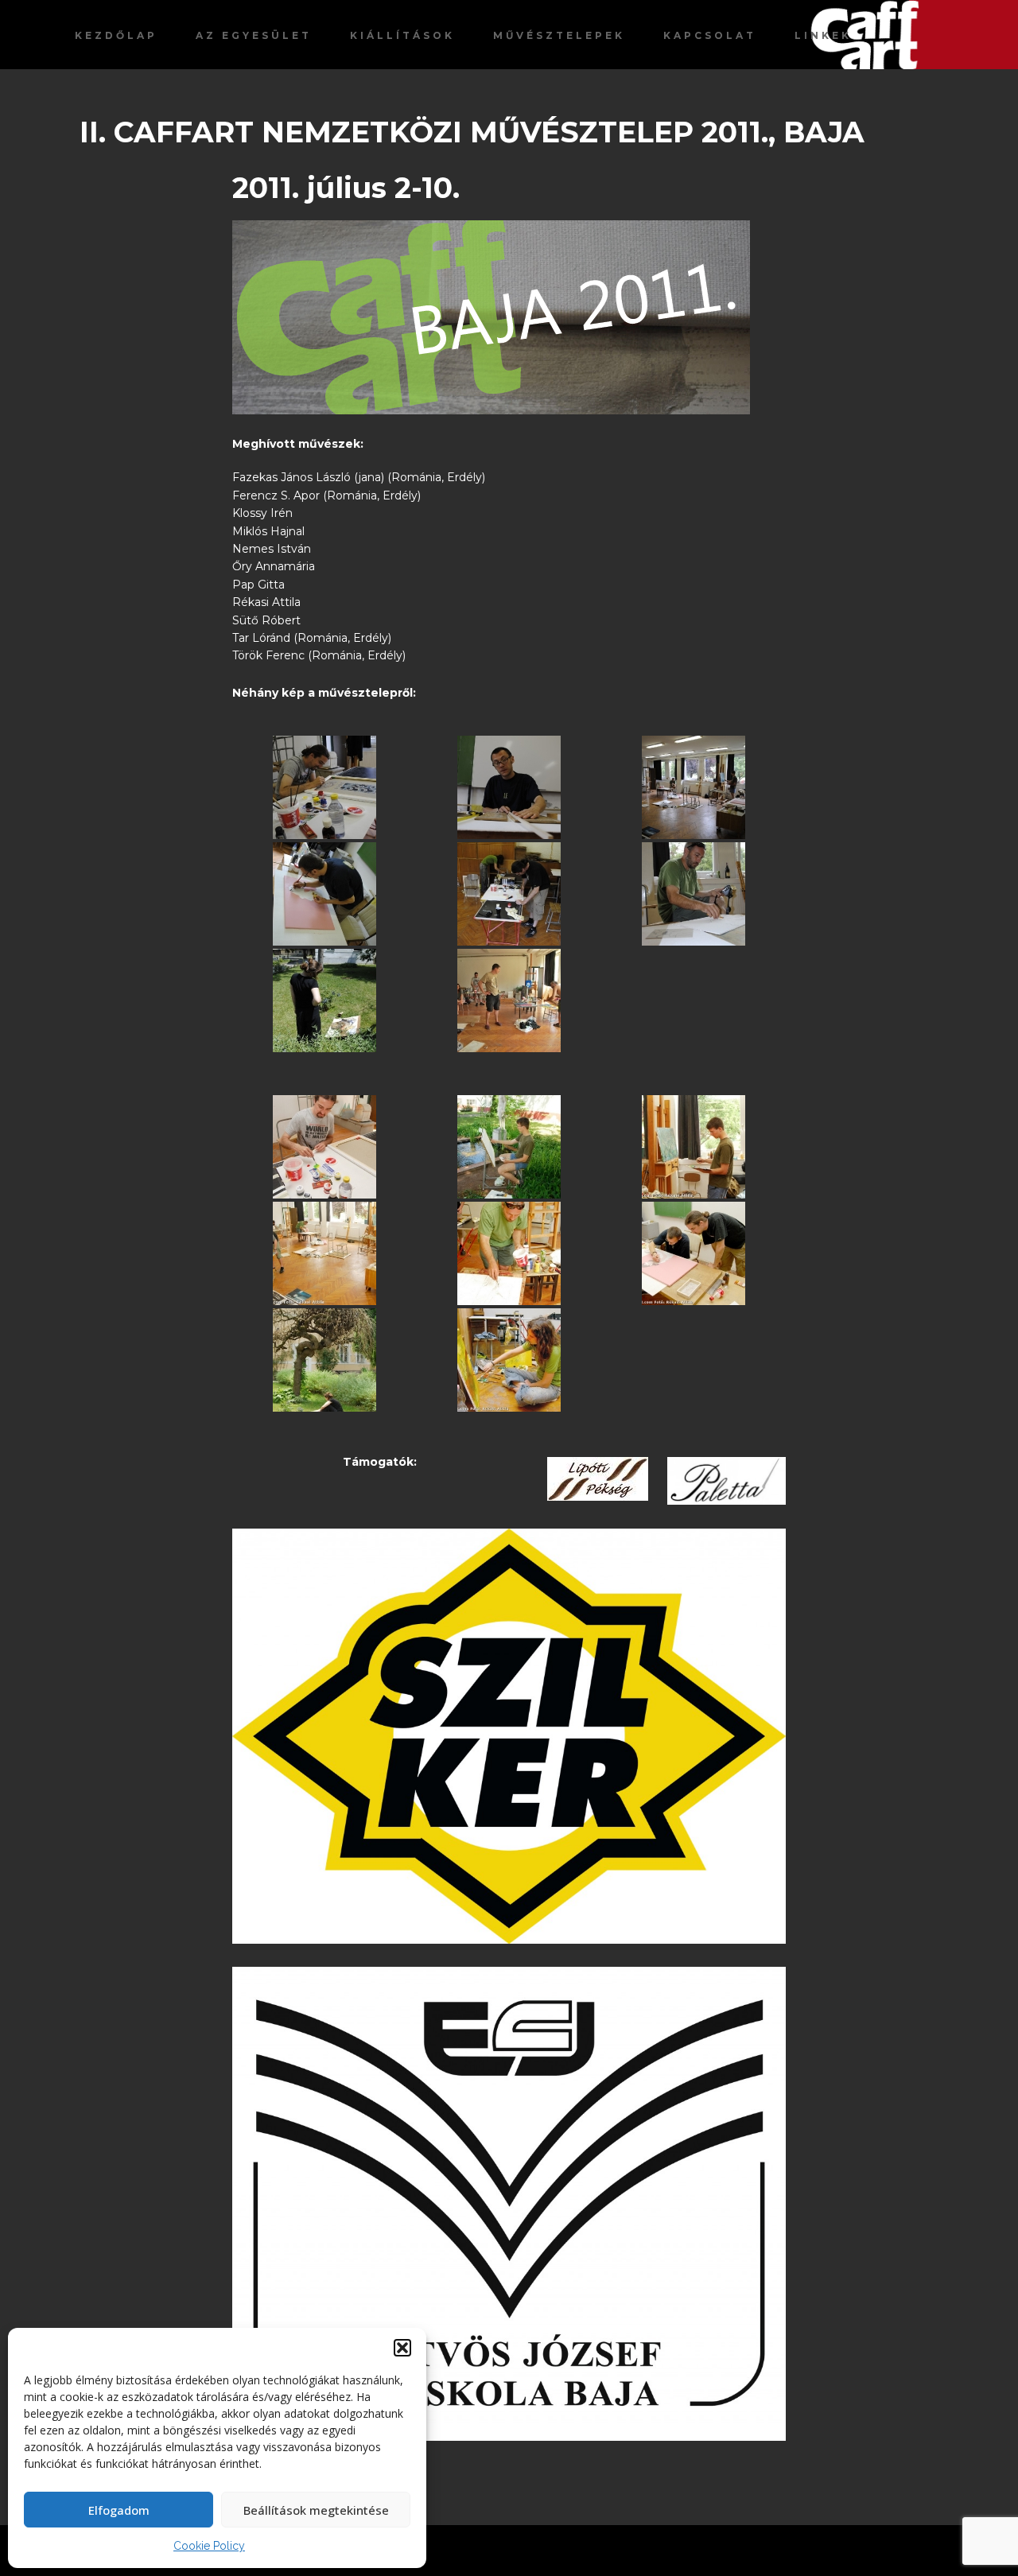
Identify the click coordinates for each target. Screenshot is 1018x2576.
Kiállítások (402, 35)
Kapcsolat (710, 35)
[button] (402, 2348)
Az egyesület (254, 35)
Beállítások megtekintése (316, 2510)
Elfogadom (119, 2510)
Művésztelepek (559, 35)
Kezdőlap (116, 35)
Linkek (823, 35)
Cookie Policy (209, 2546)
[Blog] (914, 35)
